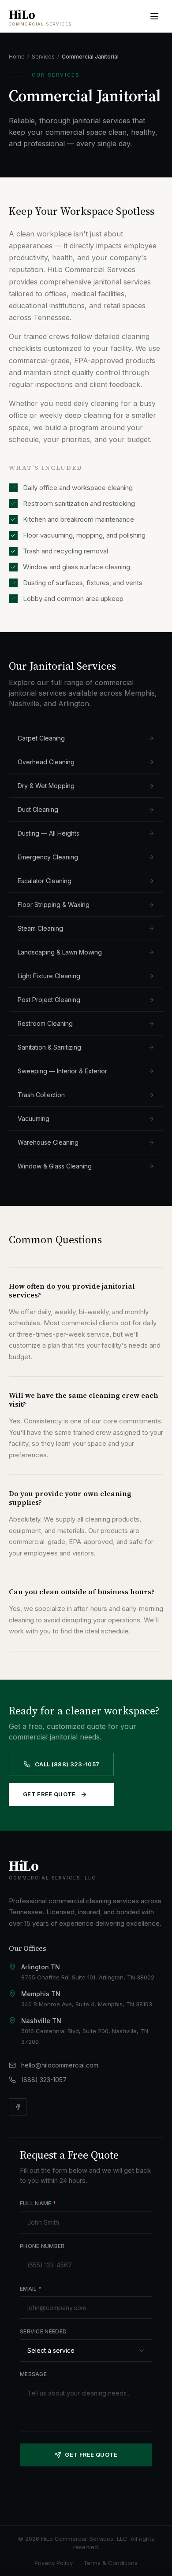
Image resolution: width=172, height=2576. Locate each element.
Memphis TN (41, 1994)
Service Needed (43, 2331)
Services (43, 57)
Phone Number (42, 2246)
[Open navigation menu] (154, 16)
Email (31, 2289)
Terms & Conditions (110, 2563)
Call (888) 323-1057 (67, 1764)
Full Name (38, 2203)
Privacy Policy (54, 2563)
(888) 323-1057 (44, 2080)
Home (17, 57)
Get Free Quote (49, 1794)
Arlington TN (41, 1967)
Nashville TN (41, 2021)
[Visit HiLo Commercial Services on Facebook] (18, 2107)
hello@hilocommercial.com (60, 2065)
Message (33, 2374)
